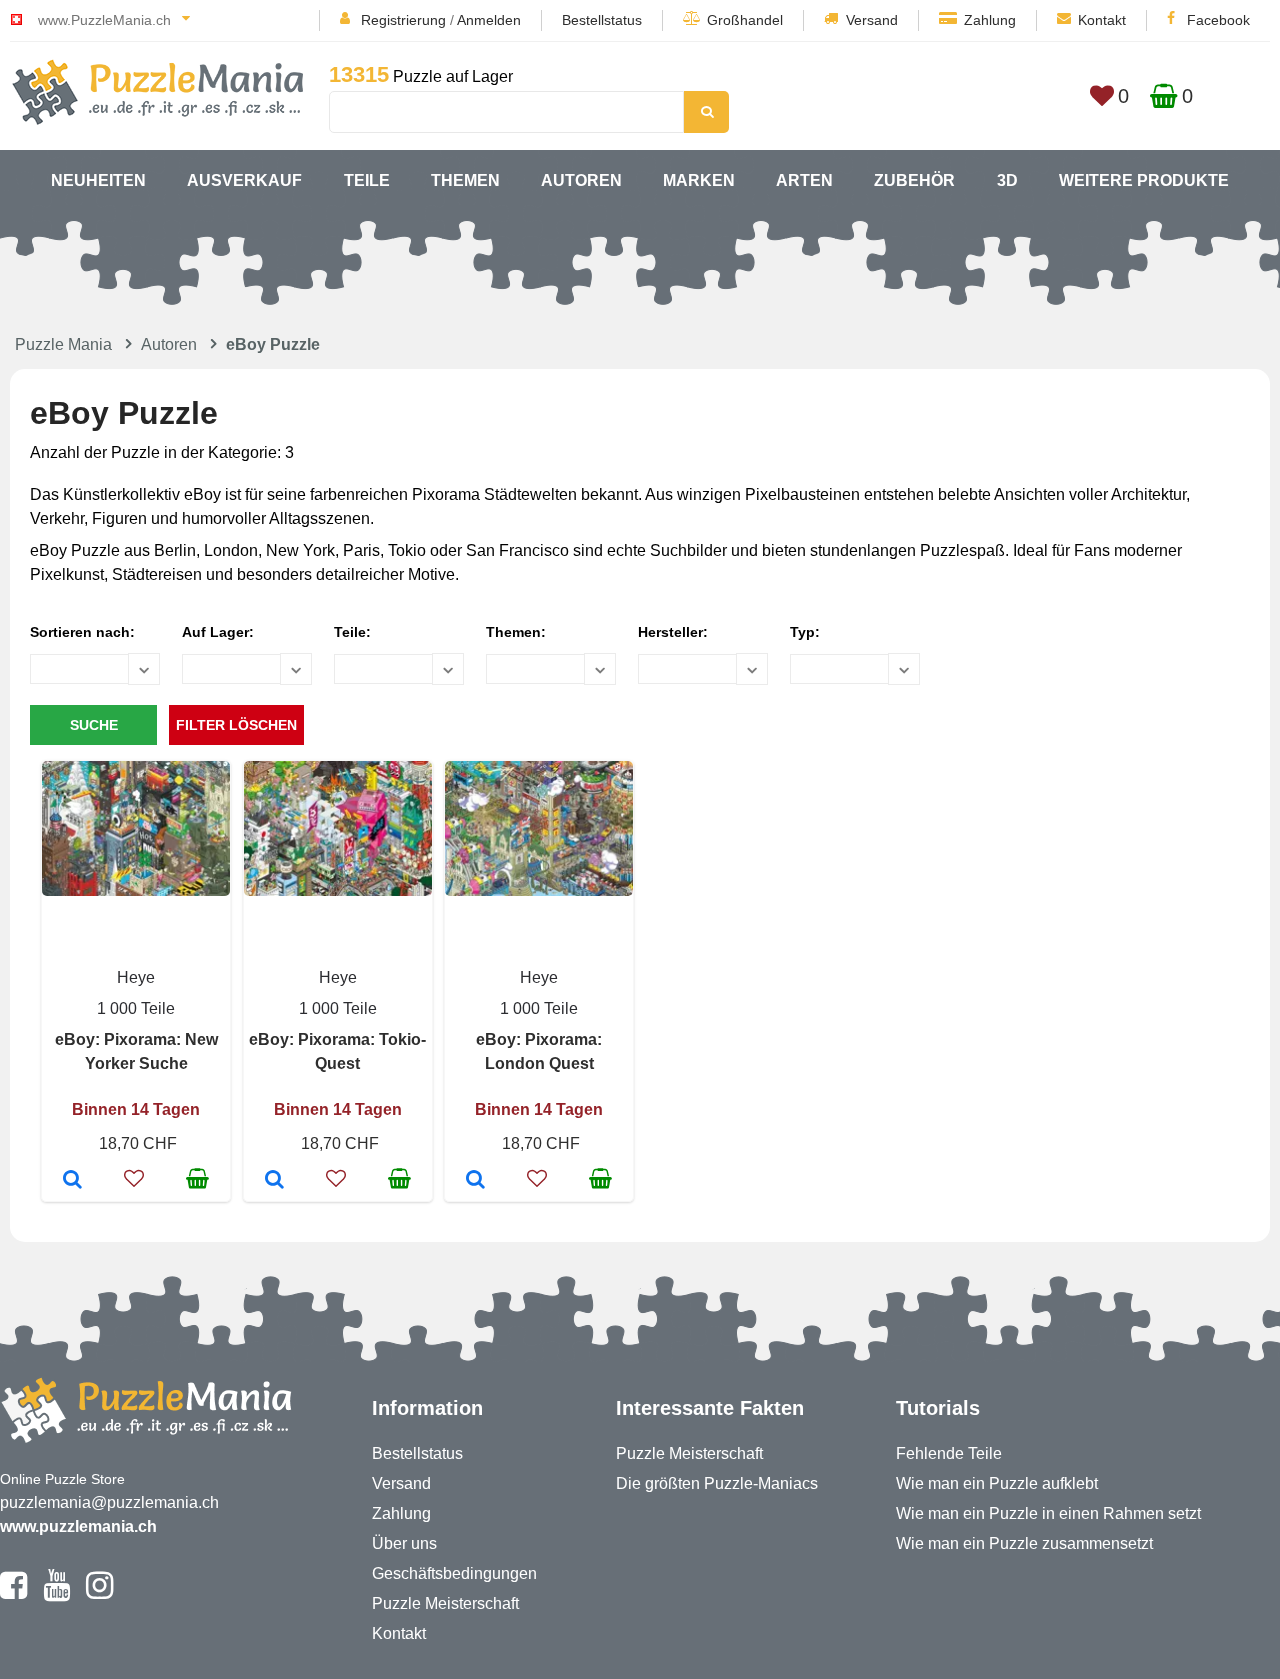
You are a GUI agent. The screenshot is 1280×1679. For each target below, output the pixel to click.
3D (1007, 180)
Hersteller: (673, 632)
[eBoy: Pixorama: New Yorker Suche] (72, 1181)
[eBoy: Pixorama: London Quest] (475, 1181)
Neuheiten (98, 180)
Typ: (805, 632)
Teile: (352, 632)
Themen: (516, 632)
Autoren (581, 180)
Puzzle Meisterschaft (445, 1603)
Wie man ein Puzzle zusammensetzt (1024, 1543)
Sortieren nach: (82, 632)
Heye (136, 977)
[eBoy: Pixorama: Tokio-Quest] (274, 1181)
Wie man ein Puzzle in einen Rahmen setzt (1048, 1513)
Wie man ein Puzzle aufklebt (997, 1483)
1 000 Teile (136, 1008)
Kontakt (1102, 20)
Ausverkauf (244, 180)
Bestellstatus (602, 20)
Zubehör (914, 180)
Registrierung (403, 20)
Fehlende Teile (949, 1453)
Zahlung (990, 20)
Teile (367, 180)
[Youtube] (56, 1594)
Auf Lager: (218, 632)
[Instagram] (99, 1594)
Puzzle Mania (63, 344)
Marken (699, 180)
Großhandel (745, 20)
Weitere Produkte (1144, 180)
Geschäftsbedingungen (454, 1573)
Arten (804, 180)
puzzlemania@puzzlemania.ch (109, 1502)
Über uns (404, 1543)
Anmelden (489, 20)
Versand (872, 20)
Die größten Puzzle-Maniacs (717, 1483)
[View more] (136, 890)
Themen (465, 180)
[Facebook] (13, 1594)
